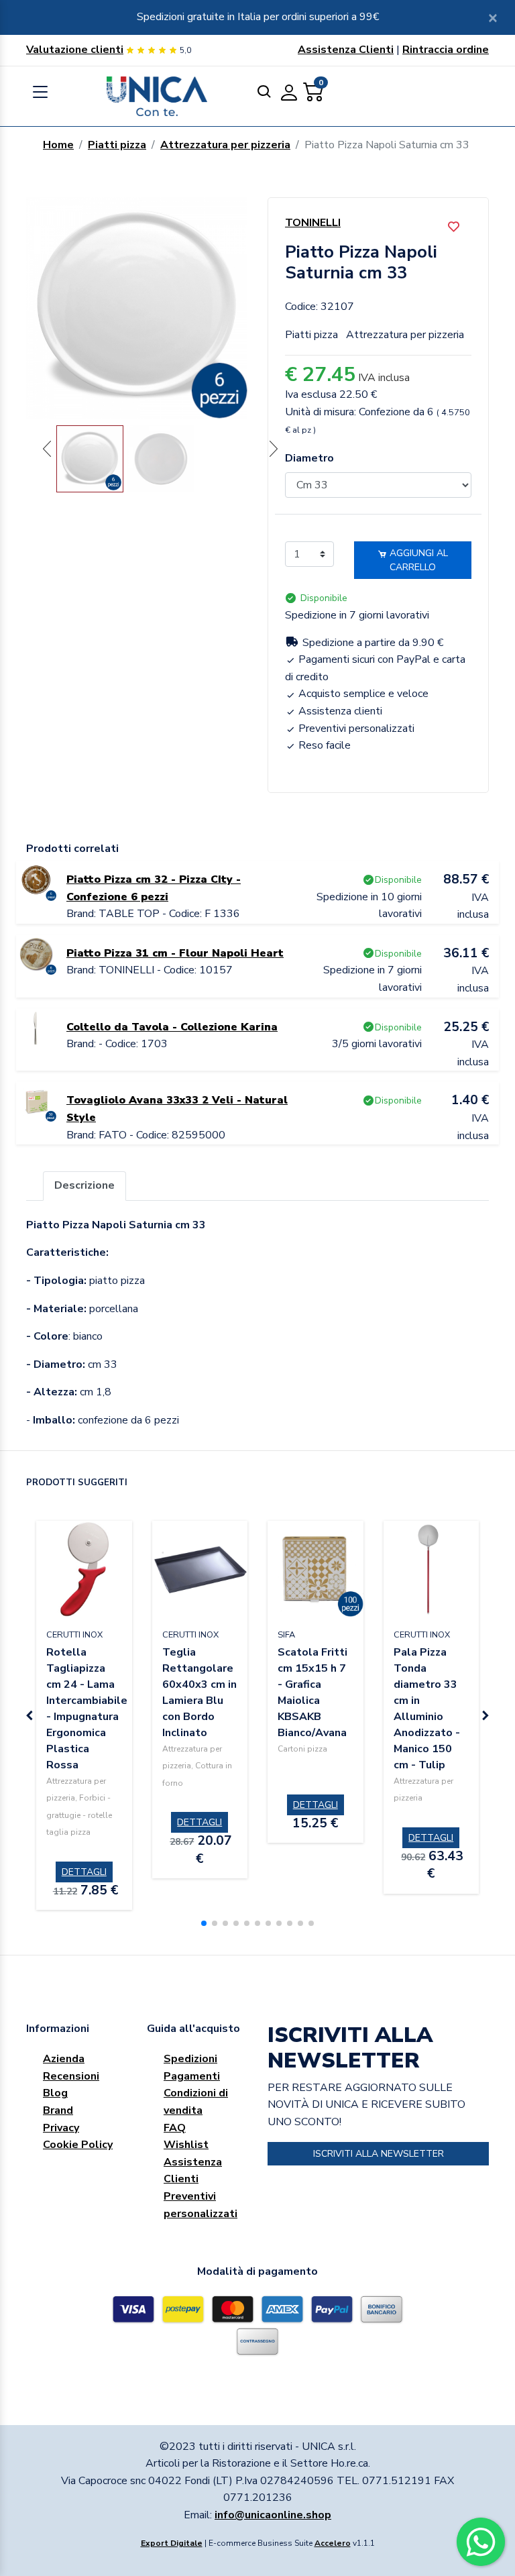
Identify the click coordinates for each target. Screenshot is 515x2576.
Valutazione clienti (75, 50)
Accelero (333, 2543)
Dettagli (84, 1872)
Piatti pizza (117, 145)
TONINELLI (313, 223)
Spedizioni (190, 2059)
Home (58, 145)
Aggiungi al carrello (417, 560)
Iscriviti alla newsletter (379, 2154)
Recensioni (71, 2076)
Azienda (64, 2059)
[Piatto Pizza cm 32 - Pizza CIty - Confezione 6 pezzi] (36, 880)
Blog (55, 2093)
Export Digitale (172, 2543)
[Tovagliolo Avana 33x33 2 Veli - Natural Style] (36, 1101)
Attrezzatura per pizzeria (225, 145)
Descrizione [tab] (84, 1185)
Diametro (309, 458)
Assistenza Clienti (346, 50)
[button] (204, 1923)
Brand (58, 2110)
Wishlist (186, 2145)
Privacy (61, 2128)
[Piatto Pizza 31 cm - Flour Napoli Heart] (36, 954)
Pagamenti (192, 2076)
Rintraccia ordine (446, 50)
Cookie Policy (78, 2145)
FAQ (175, 2128)
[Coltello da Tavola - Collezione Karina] (36, 1027)
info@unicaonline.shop (273, 2515)
